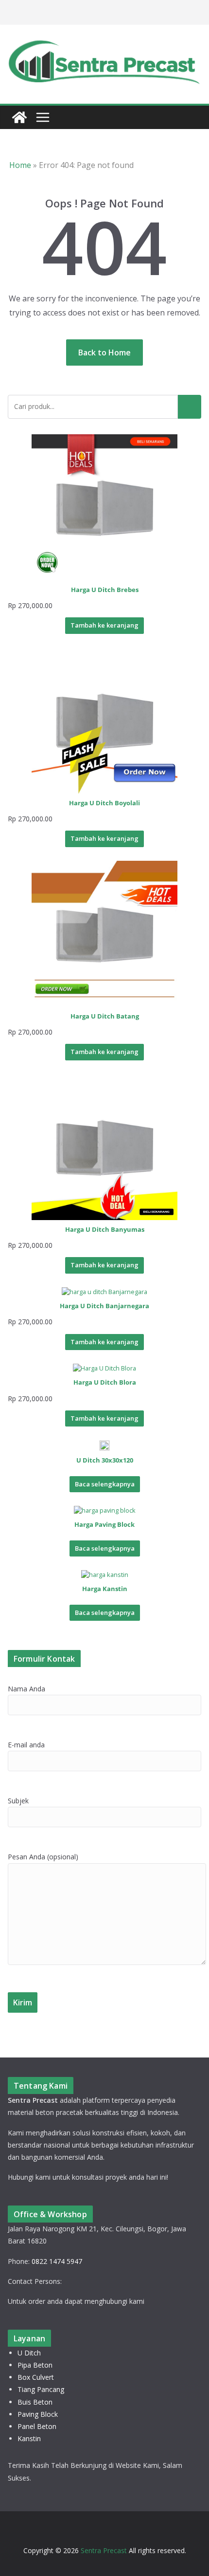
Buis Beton (35, 2402)
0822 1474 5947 (57, 2261)
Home (20, 165)
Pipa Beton (35, 2365)
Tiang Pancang (41, 2389)
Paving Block (38, 2414)
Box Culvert (36, 2377)
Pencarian (190, 407)
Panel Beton (37, 2426)
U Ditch (29, 2353)
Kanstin (29, 2438)
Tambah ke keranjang (104, 625)
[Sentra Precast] (19, 117)
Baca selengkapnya (105, 1484)
